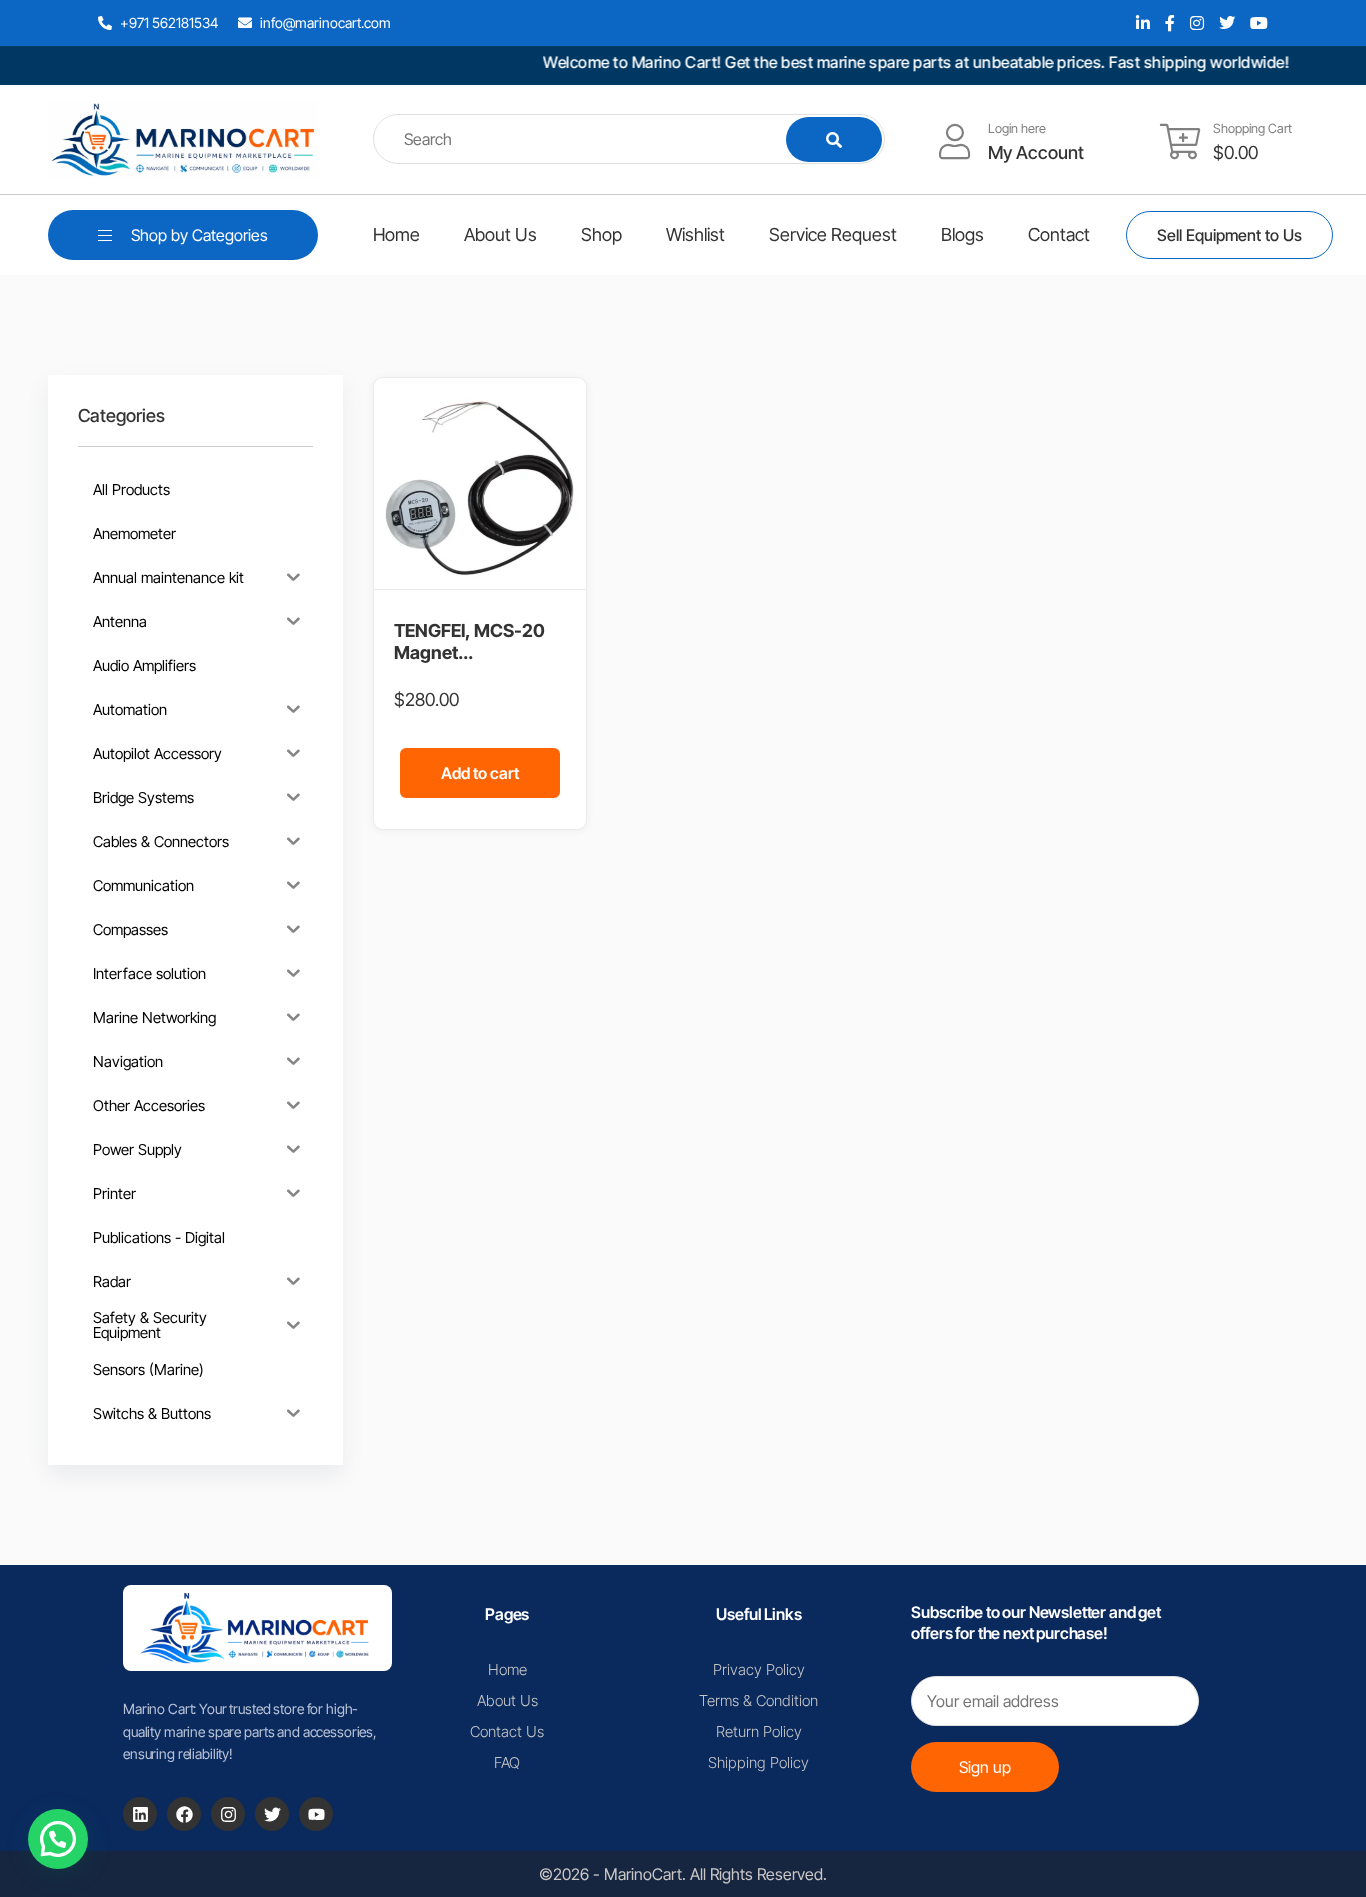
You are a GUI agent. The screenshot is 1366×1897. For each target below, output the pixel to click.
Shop (601, 234)
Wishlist (695, 234)
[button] (58, 1839)
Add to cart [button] (480, 773)
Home (396, 234)
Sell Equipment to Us (1229, 235)
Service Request (833, 234)
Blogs (962, 234)
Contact (1059, 234)
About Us (500, 234)
